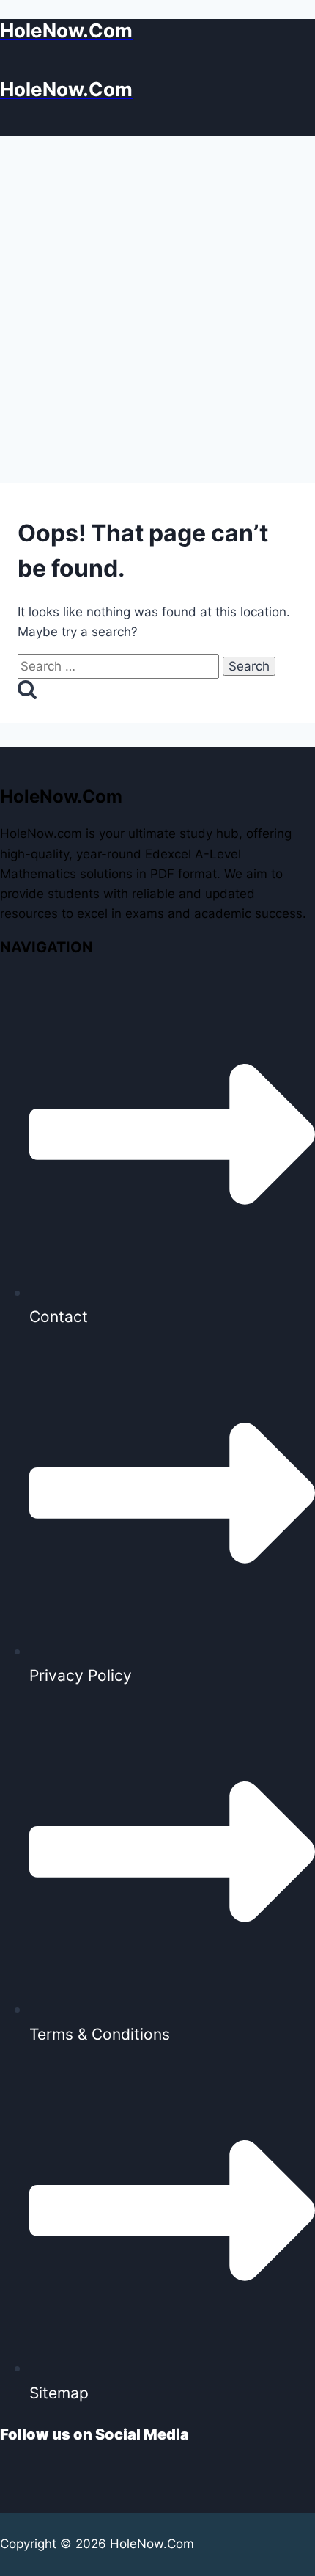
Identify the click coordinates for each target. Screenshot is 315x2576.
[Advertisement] (157, 302)
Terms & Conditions (100, 2034)
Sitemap (59, 2393)
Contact (59, 1317)
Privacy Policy (81, 1675)
